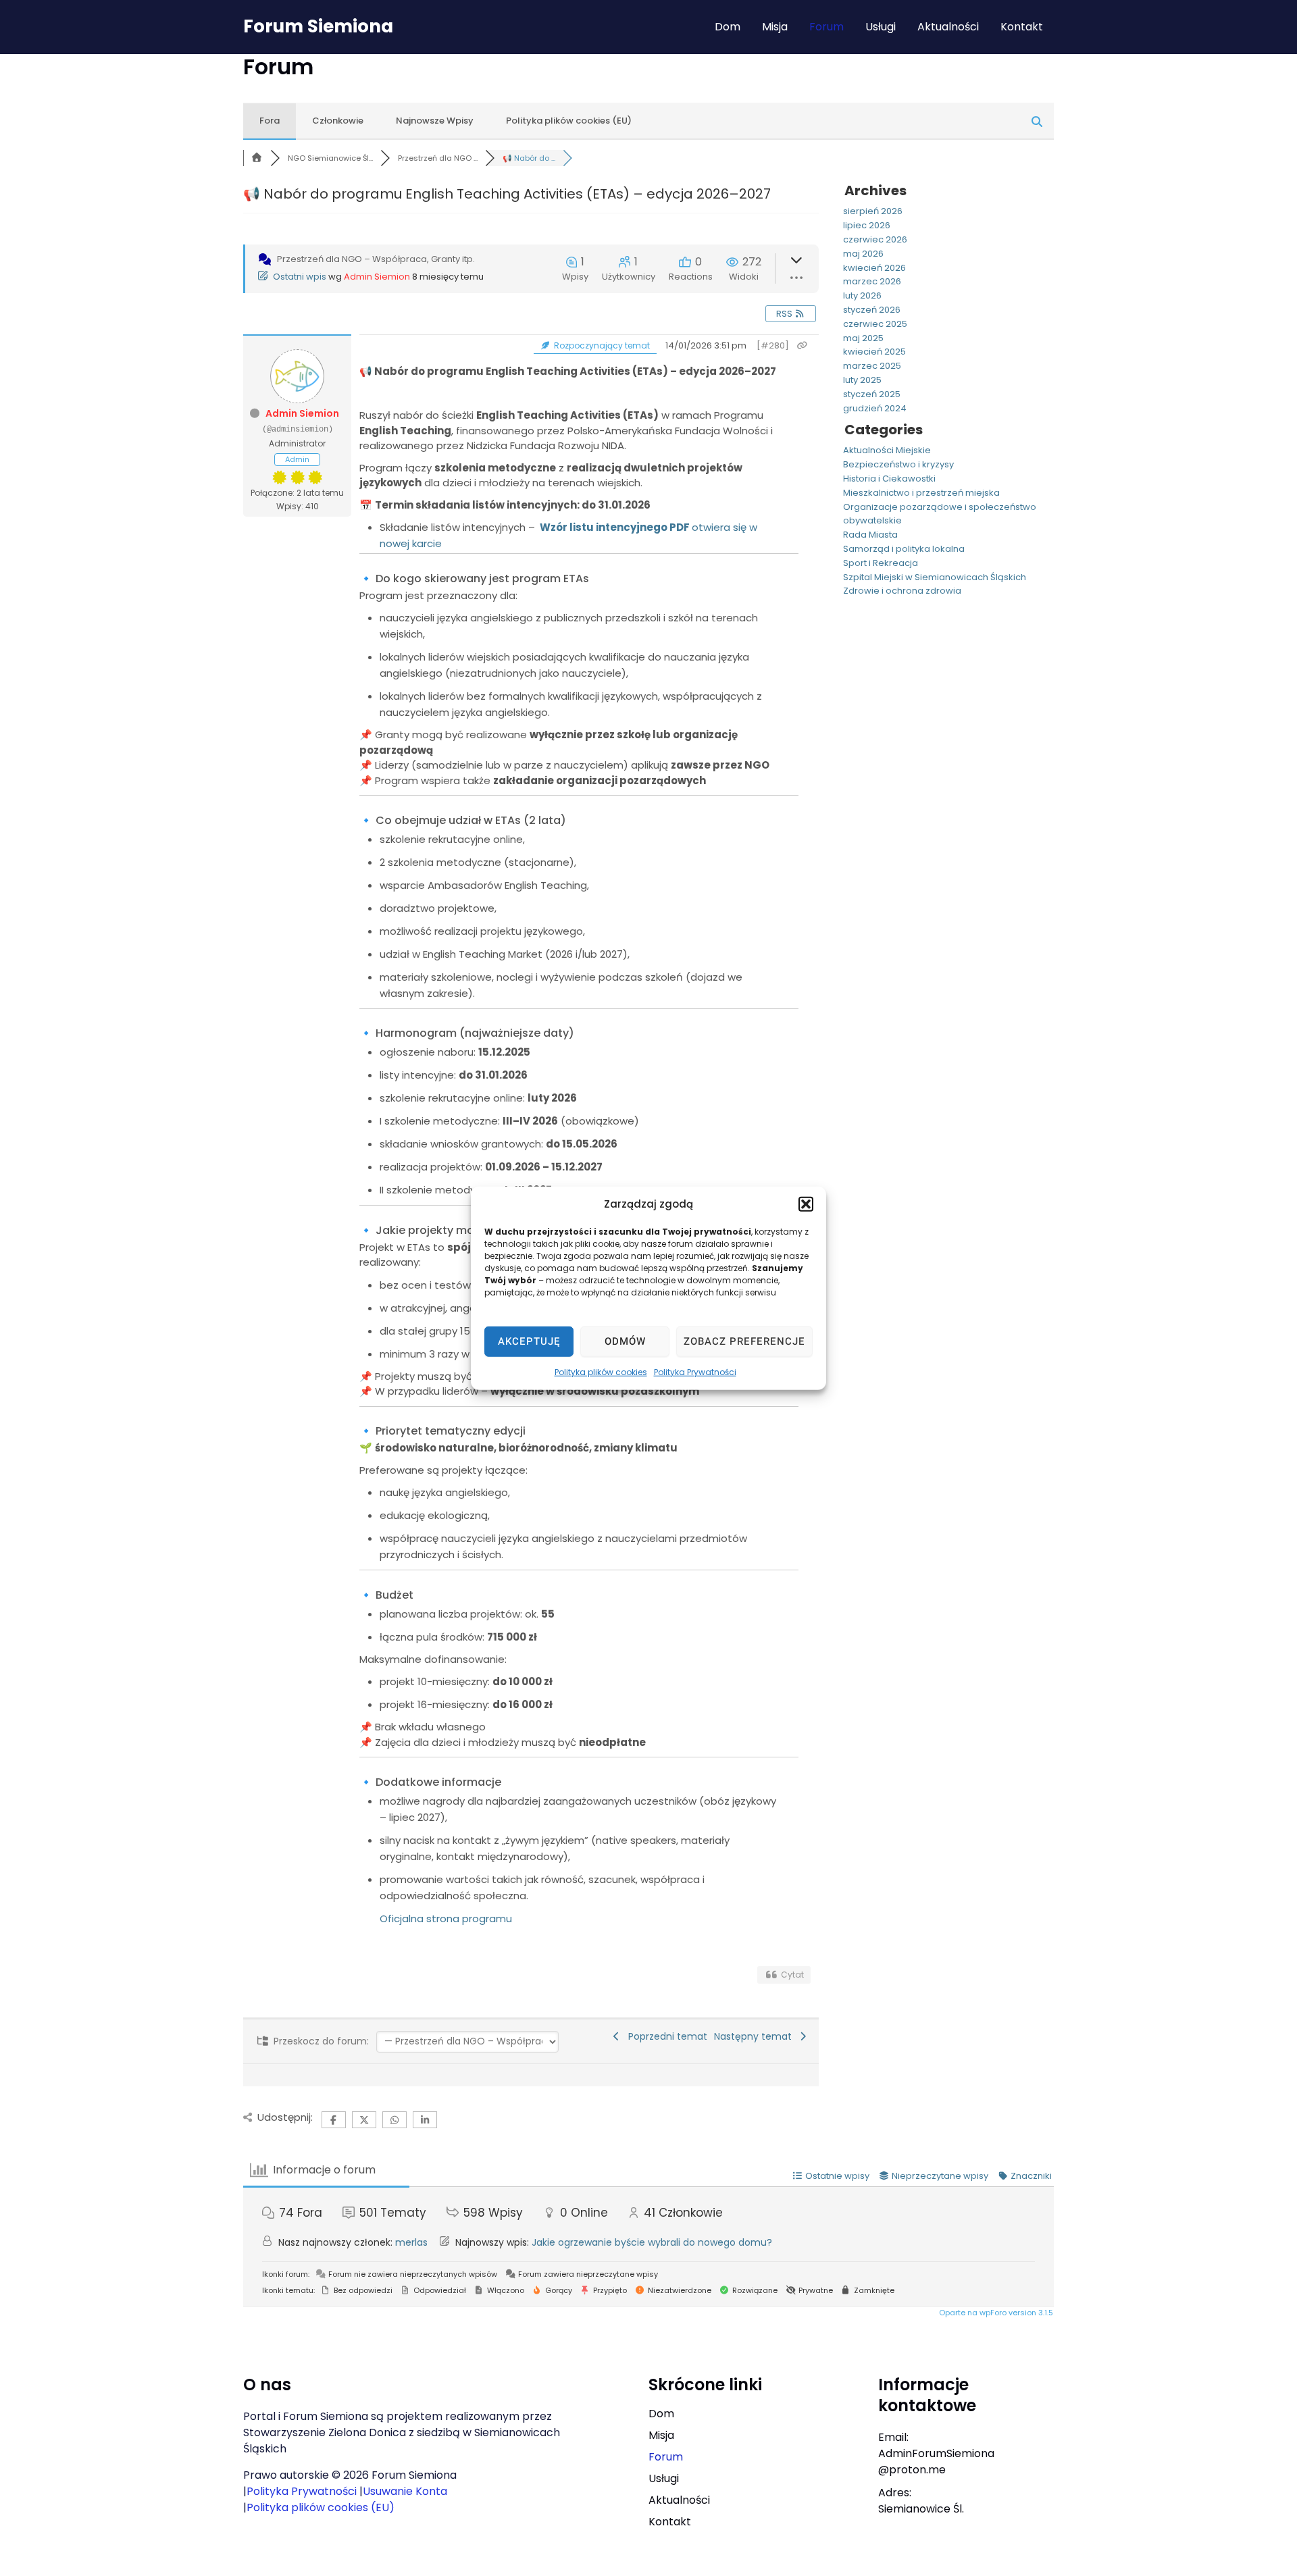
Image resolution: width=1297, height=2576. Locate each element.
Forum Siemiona (318, 26)
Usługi (881, 27)
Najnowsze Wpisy (435, 121)
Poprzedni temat (665, 2036)
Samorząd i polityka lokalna (904, 549)
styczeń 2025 (872, 394)
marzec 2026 (872, 281)
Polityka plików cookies (601, 1371)
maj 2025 (863, 338)
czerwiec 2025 (875, 324)
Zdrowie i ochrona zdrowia (902, 591)
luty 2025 (862, 380)
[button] (806, 1204)
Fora (270, 121)
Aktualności (948, 27)
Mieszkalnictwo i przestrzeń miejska (921, 493)
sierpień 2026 (873, 211)
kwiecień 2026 (874, 268)
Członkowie (338, 121)
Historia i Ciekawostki (889, 479)
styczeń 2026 (872, 310)
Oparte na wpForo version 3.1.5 (995, 2313)
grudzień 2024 (875, 408)
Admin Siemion (377, 277)
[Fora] (257, 158)
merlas (411, 2242)
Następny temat (756, 2036)
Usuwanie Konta (405, 2491)
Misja (775, 27)
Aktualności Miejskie (887, 450)
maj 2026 (863, 254)
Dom (728, 27)
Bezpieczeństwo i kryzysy (898, 464)
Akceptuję (529, 1341)
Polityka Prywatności (695, 1371)
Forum (826, 27)
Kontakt (1022, 27)
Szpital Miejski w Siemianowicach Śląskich (935, 577)
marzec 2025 (872, 366)
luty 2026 (862, 295)
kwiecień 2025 (874, 352)
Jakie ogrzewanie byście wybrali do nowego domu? (652, 2242)
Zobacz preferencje (744, 1341)
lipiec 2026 (867, 225)
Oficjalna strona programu (446, 1918)
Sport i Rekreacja (881, 563)
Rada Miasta (870, 535)
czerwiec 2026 (875, 239)
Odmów (625, 1341)
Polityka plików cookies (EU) (569, 121)
